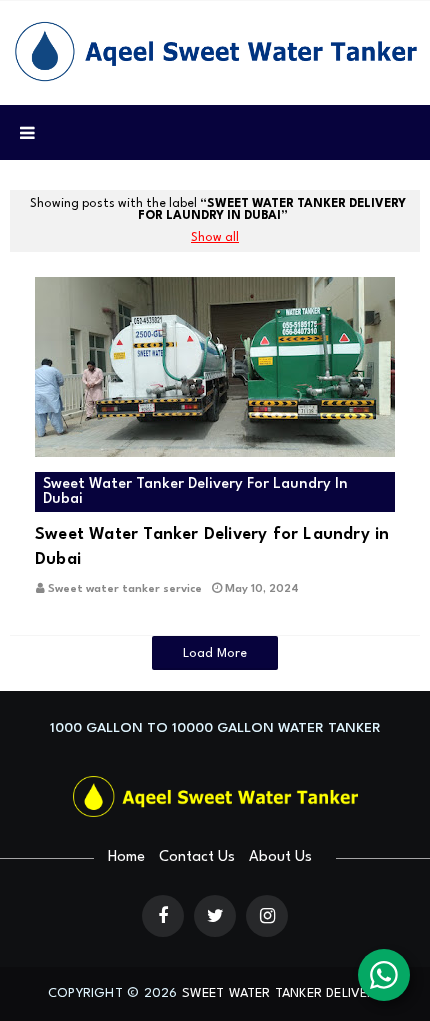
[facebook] (163, 916)
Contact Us (197, 857)
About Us (280, 857)
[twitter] (215, 916)
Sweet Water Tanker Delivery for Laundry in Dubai (212, 547)
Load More (215, 653)
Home (126, 857)
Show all (215, 238)
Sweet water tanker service (125, 589)
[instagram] (267, 916)
